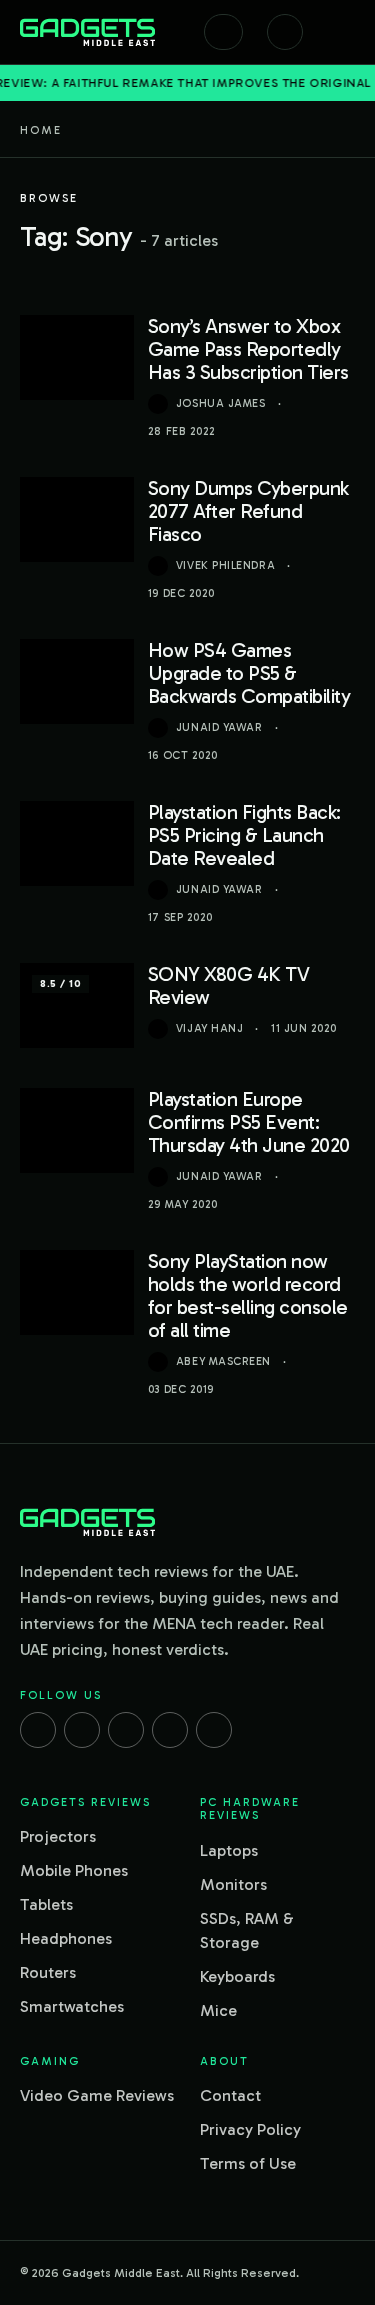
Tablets (46, 1904)
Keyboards (237, 1976)
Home (41, 130)
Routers (48, 1972)
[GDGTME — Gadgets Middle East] (87, 32)
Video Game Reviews (97, 2095)
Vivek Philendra (225, 565)
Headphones (66, 1938)
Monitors (233, 1884)
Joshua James (221, 403)
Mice (218, 2010)
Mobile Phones (74, 1870)
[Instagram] (82, 1730)
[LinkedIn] (170, 1730)
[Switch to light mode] (285, 32)
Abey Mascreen (223, 1361)
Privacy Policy (250, 2129)
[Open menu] (345, 32)
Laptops (229, 1850)
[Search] (223, 32)
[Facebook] (38, 1730)
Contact (230, 2095)
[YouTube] (214, 1730)
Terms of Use (248, 2163)
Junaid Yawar (219, 727)
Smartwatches (72, 2006)
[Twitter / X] (126, 1730)
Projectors (58, 1836)
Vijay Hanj (210, 1028)
